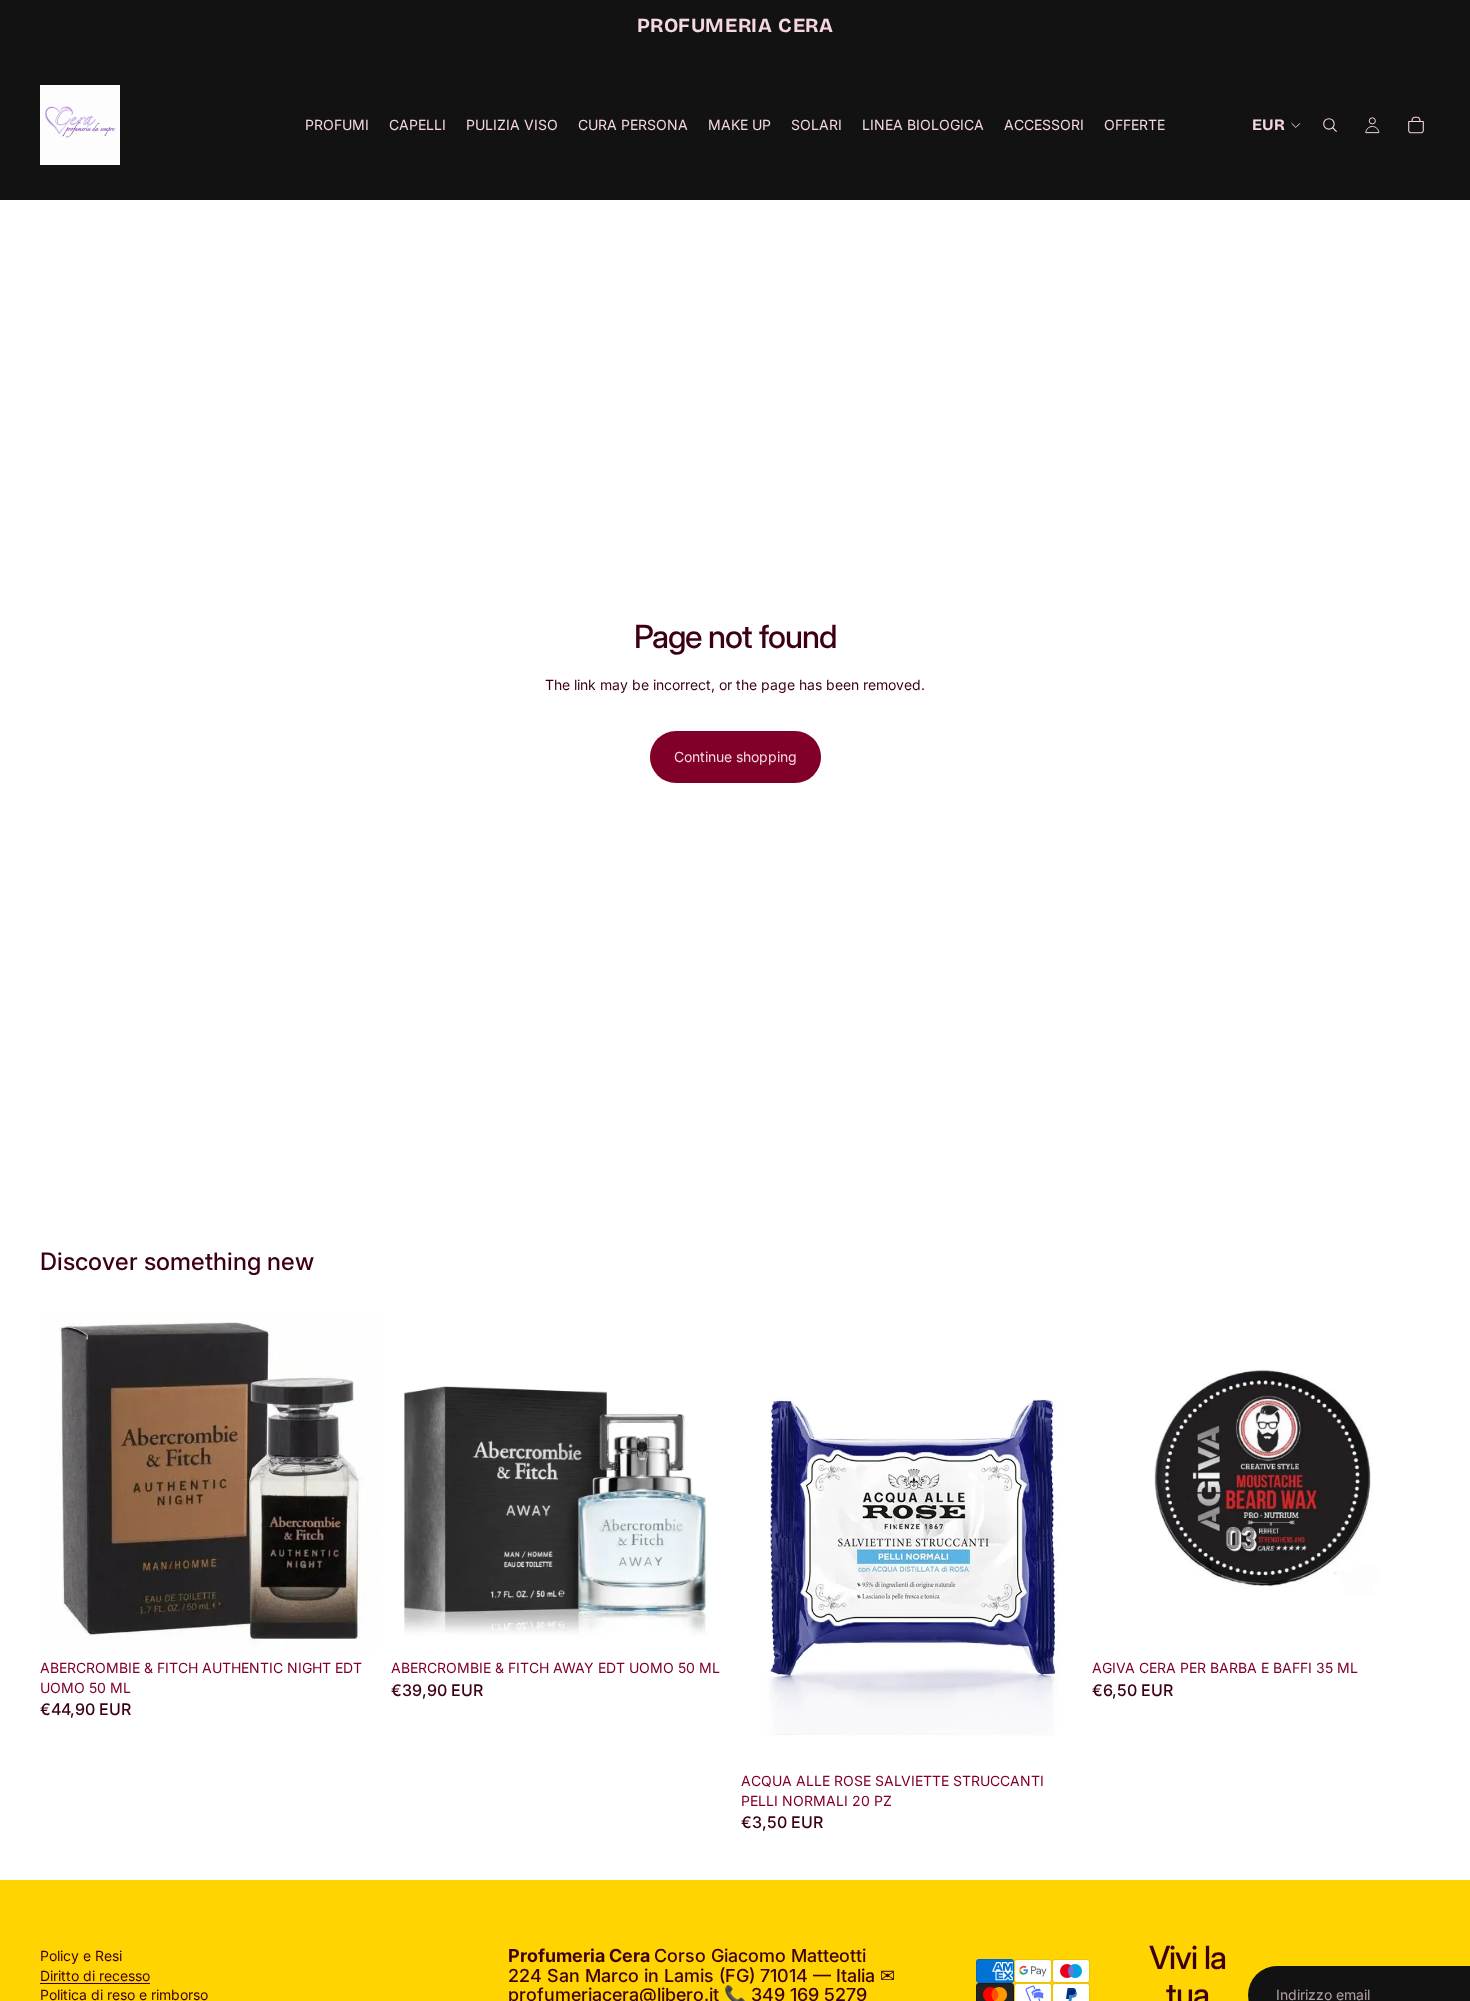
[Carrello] (1416, 125)
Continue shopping (735, 756)
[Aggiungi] (348, 1619)
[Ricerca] (1330, 125)
